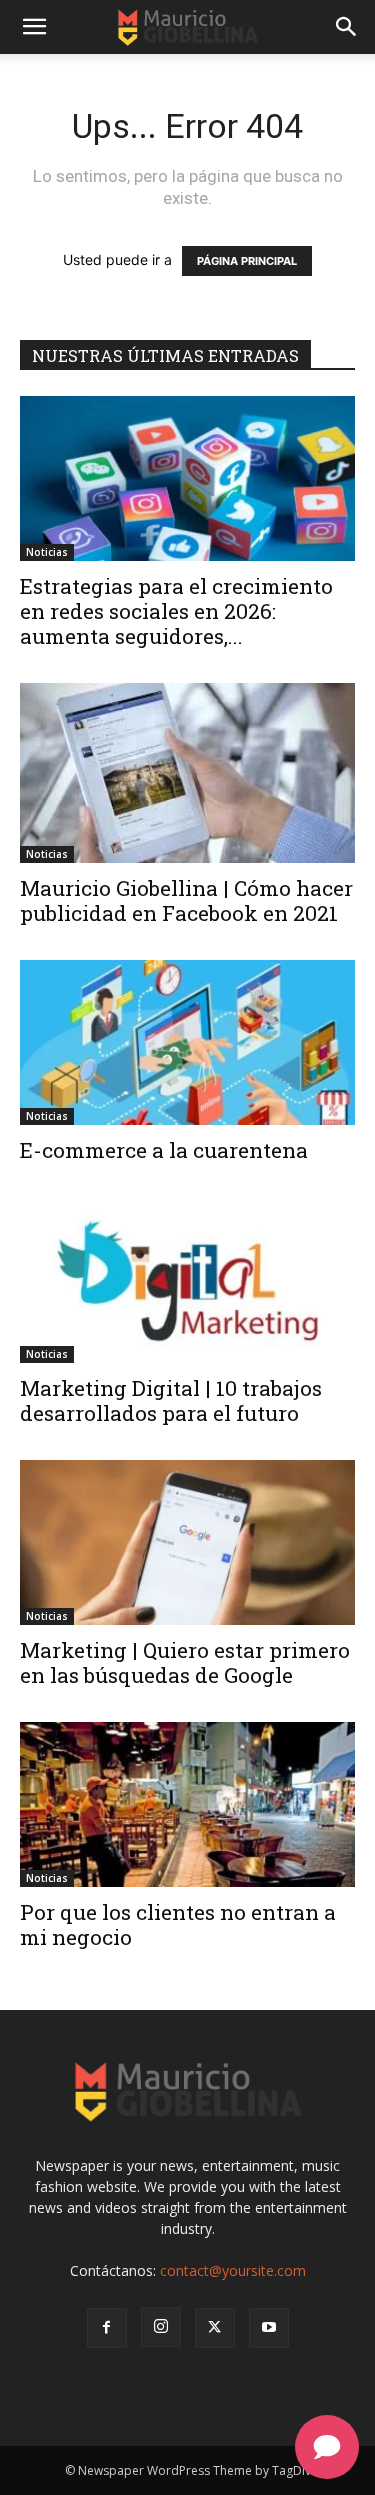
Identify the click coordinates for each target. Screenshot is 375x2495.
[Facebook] (107, 2328)
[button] (34, 27)
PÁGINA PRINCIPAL (247, 261)
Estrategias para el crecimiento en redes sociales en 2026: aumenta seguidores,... (176, 611)
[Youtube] (269, 2328)
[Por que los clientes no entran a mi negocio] (187, 1804)
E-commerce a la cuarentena (164, 1150)
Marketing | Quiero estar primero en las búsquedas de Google (185, 1662)
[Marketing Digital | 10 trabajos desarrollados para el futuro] (187, 1279)
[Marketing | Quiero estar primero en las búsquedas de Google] (187, 1542)
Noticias (47, 552)
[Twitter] (215, 2328)
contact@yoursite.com (233, 2270)
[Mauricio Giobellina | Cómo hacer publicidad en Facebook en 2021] (187, 772)
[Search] (347, 27)
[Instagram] (161, 2327)
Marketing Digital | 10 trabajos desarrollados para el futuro (171, 1400)
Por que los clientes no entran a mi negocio (178, 1924)
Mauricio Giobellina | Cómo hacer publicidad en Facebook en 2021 (186, 900)
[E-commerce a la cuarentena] (187, 1042)
